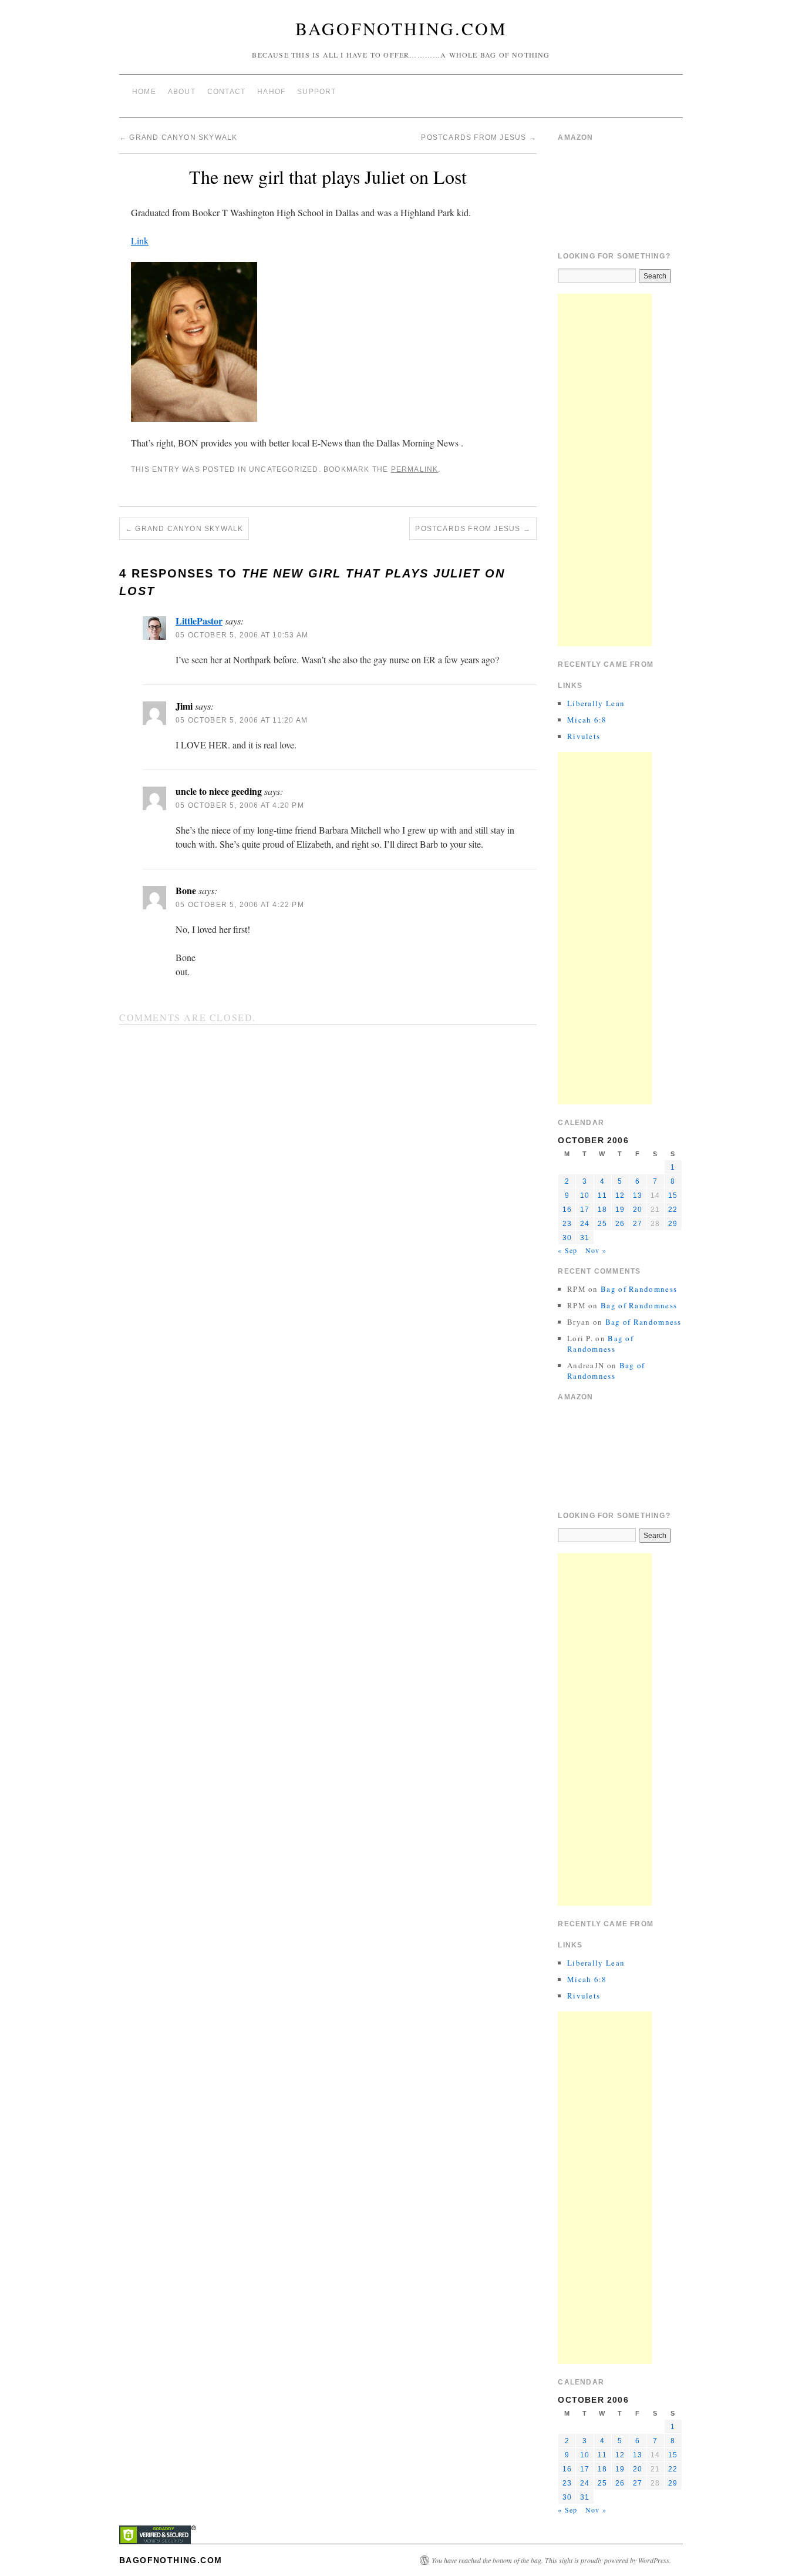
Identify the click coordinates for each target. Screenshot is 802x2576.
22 (673, 1210)
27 (638, 1224)
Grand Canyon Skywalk (178, 137)
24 (585, 1224)
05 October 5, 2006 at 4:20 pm (240, 805)
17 (585, 1210)
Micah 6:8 (587, 720)
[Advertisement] (605, 470)
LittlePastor (199, 621)
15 (673, 1195)
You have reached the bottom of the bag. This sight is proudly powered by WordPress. (551, 2560)
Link (140, 241)
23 (567, 1224)
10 (585, 1195)
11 (602, 1195)
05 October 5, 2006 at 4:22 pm (240, 905)
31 (585, 1238)
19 (620, 1210)
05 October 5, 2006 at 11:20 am (242, 720)
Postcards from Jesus (478, 137)
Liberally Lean (596, 703)
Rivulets (584, 736)
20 (638, 1210)
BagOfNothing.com (401, 28)
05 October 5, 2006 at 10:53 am (242, 635)
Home (144, 92)
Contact (226, 92)
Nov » (596, 1250)
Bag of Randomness (639, 1289)
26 (620, 1224)
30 (567, 1238)
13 (638, 1195)
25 (602, 1224)
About (182, 92)
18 (602, 1210)
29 (673, 1224)
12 (620, 1195)
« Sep (567, 1250)
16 (567, 1210)
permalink (415, 469)
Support (316, 92)
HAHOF (271, 92)
